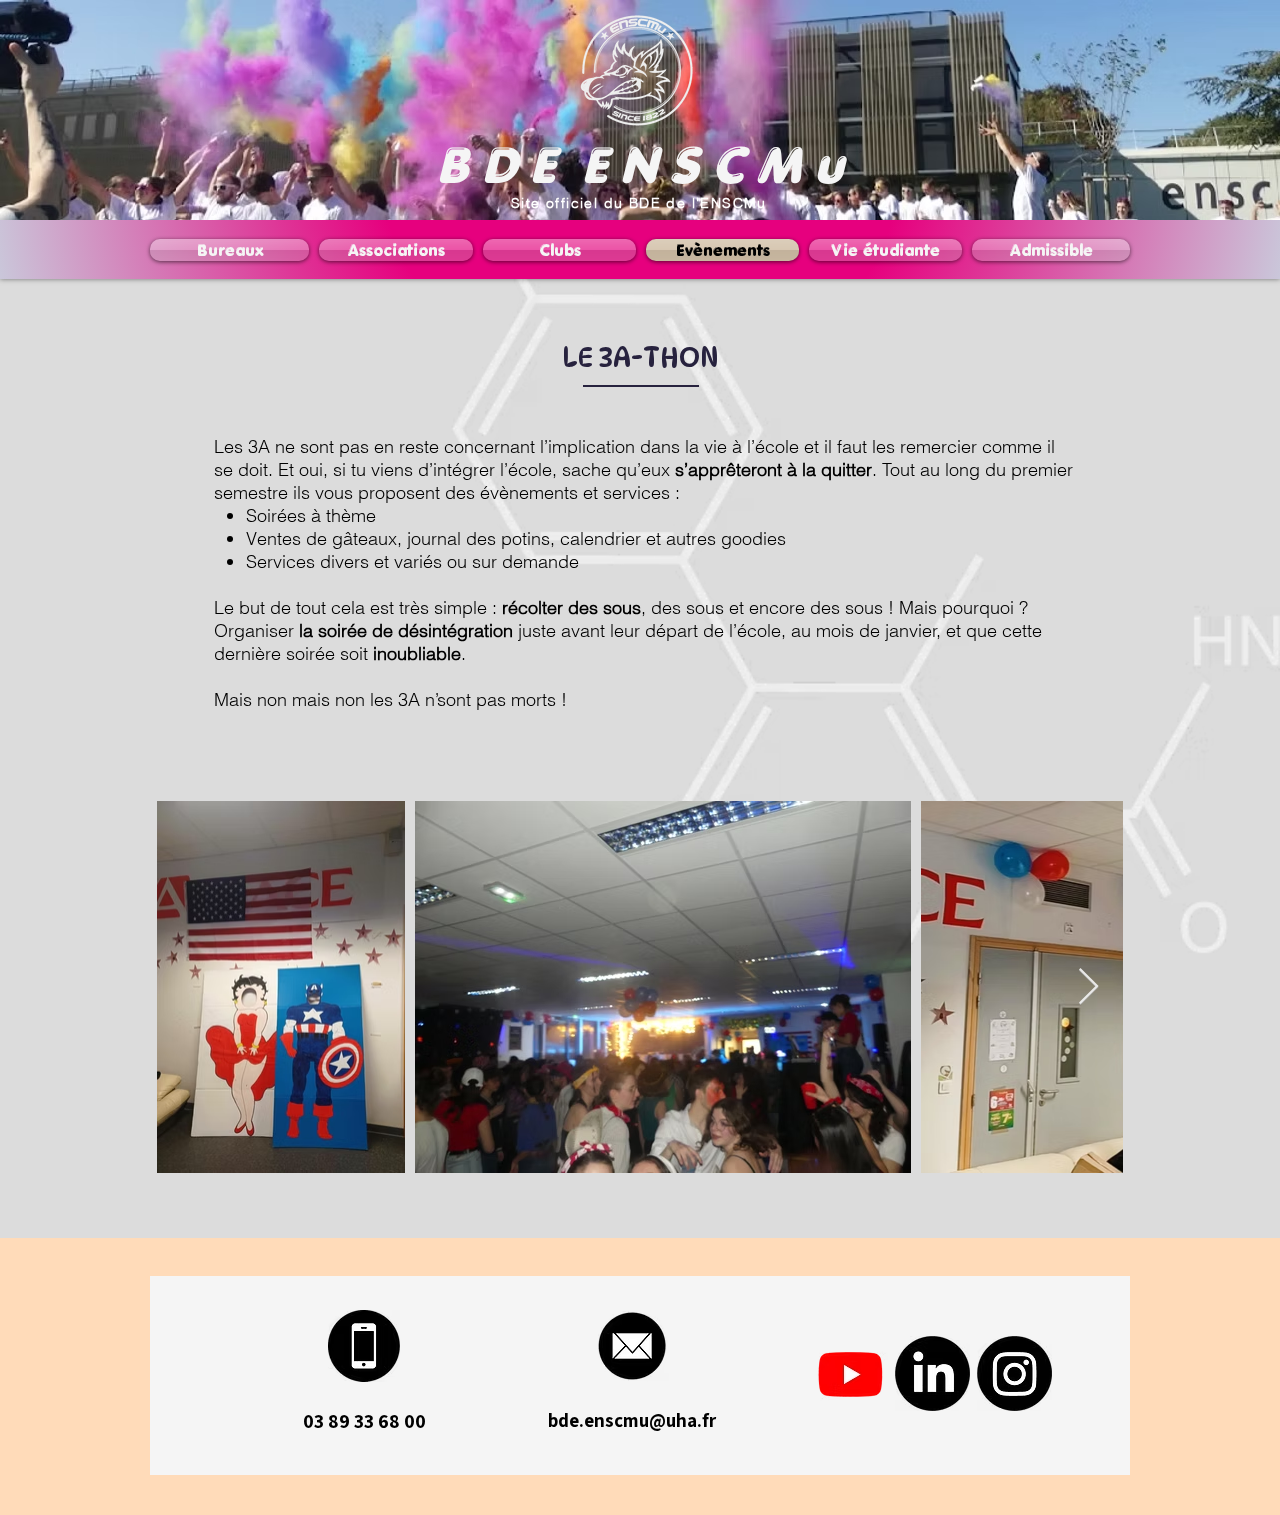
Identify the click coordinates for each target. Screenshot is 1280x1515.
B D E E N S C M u (640, 164)
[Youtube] (850, 1373)
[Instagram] (1014, 1373)
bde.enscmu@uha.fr (632, 1420)
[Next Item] (1088, 987)
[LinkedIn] (932, 1373)
